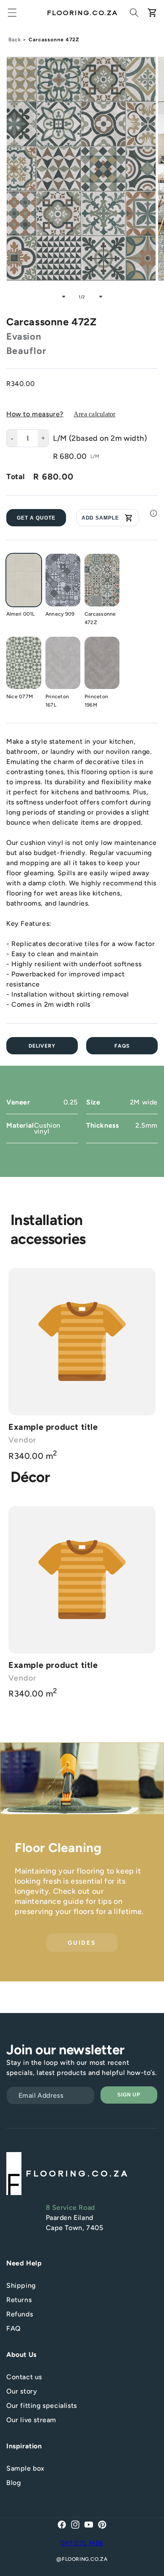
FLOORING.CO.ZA (85, 2559)
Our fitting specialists (42, 2406)
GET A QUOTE (36, 518)
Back (15, 40)
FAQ (14, 2328)
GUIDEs (82, 1942)
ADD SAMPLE (101, 518)
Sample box (25, 2468)
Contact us (24, 2377)
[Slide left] (63, 297)
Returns (19, 2300)
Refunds (20, 2314)
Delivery (42, 1046)
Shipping (21, 2285)
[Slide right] (101, 297)
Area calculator (95, 414)
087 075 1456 (82, 2543)
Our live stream (31, 2420)
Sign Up (129, 2095)
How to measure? (35, 414)
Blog (13, 2483)
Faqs (122, 1046)
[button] (12, 13)
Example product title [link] (53, 1427)
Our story (22, 2391)
